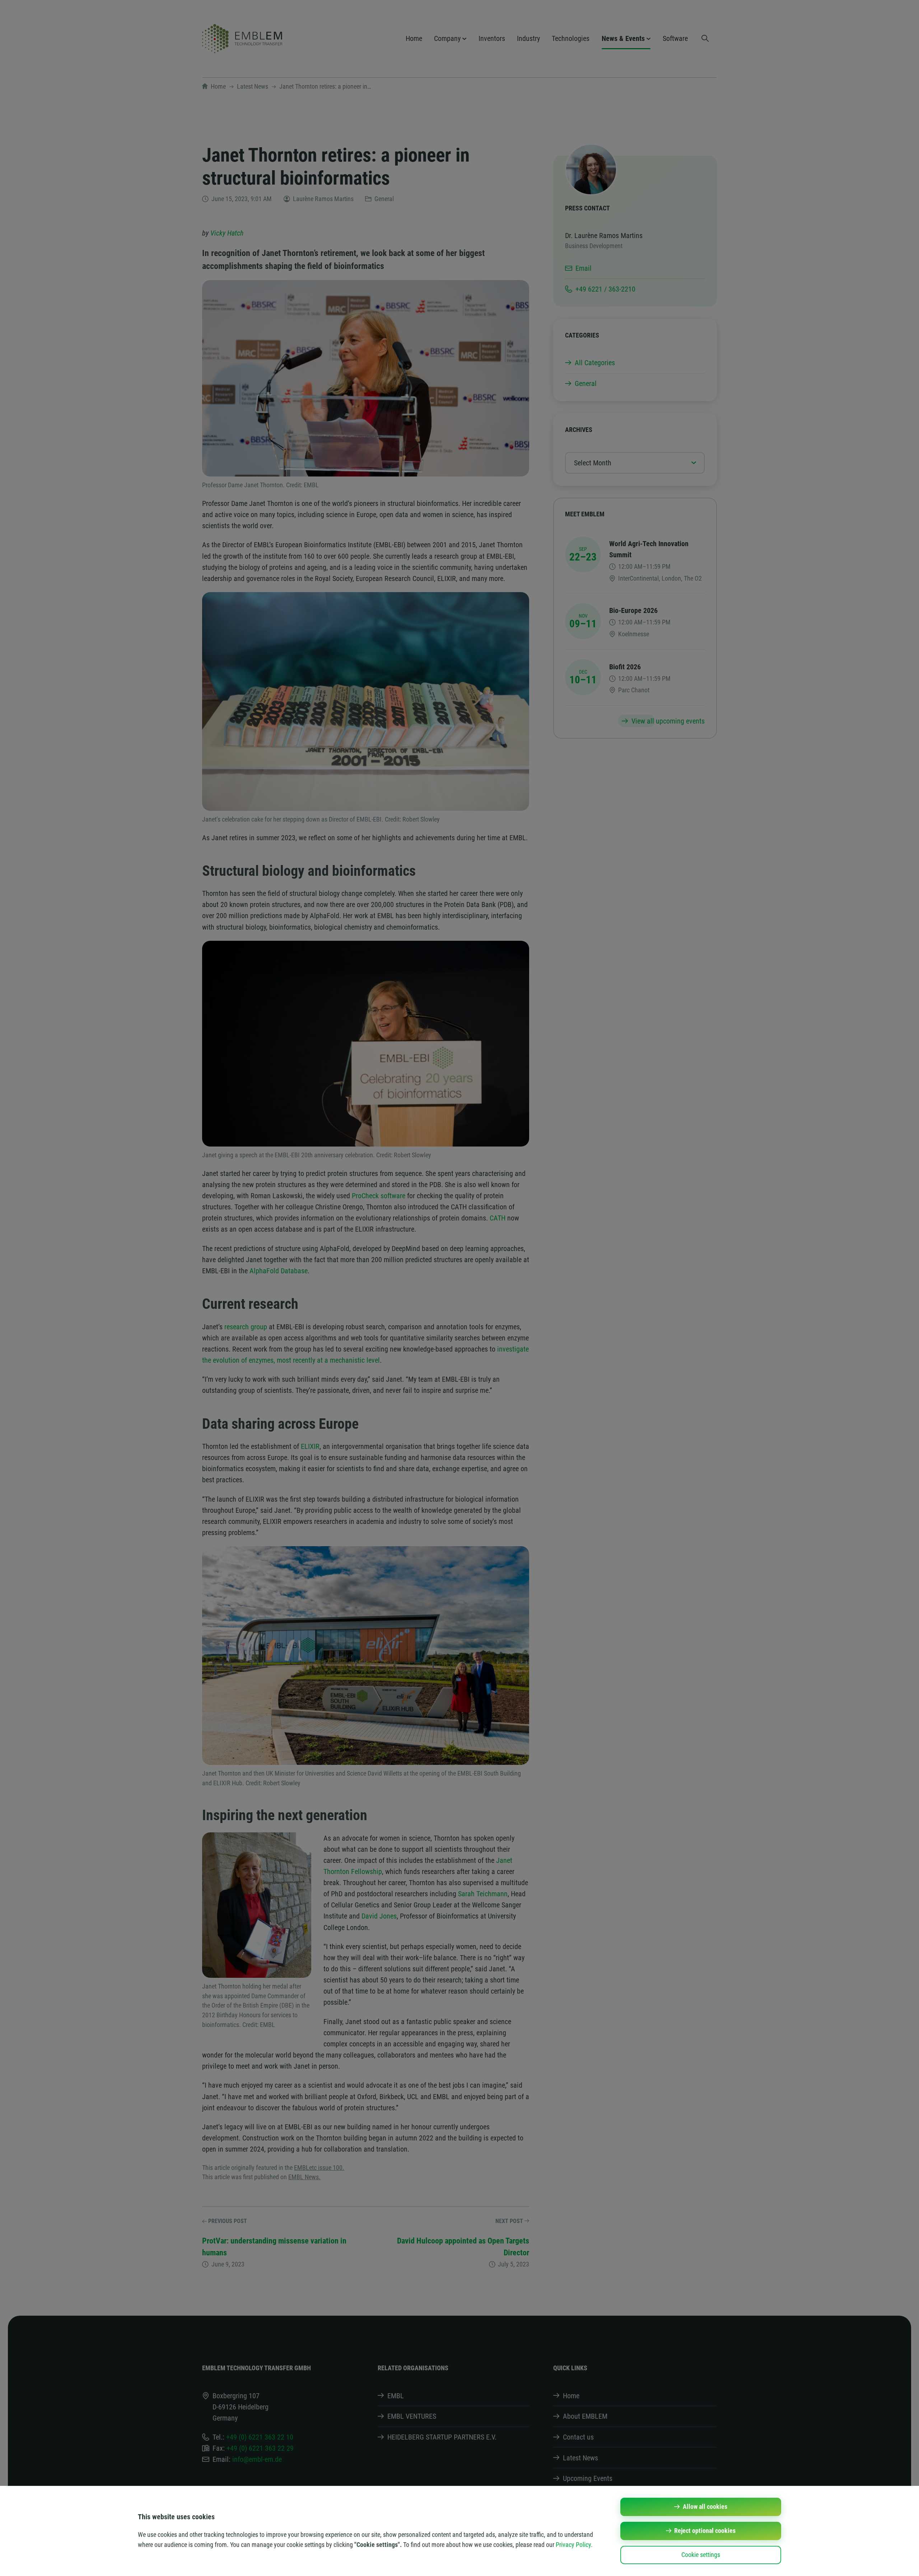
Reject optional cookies (705, 2531)
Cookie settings (701, 2555)
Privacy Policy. (574, 2545)
